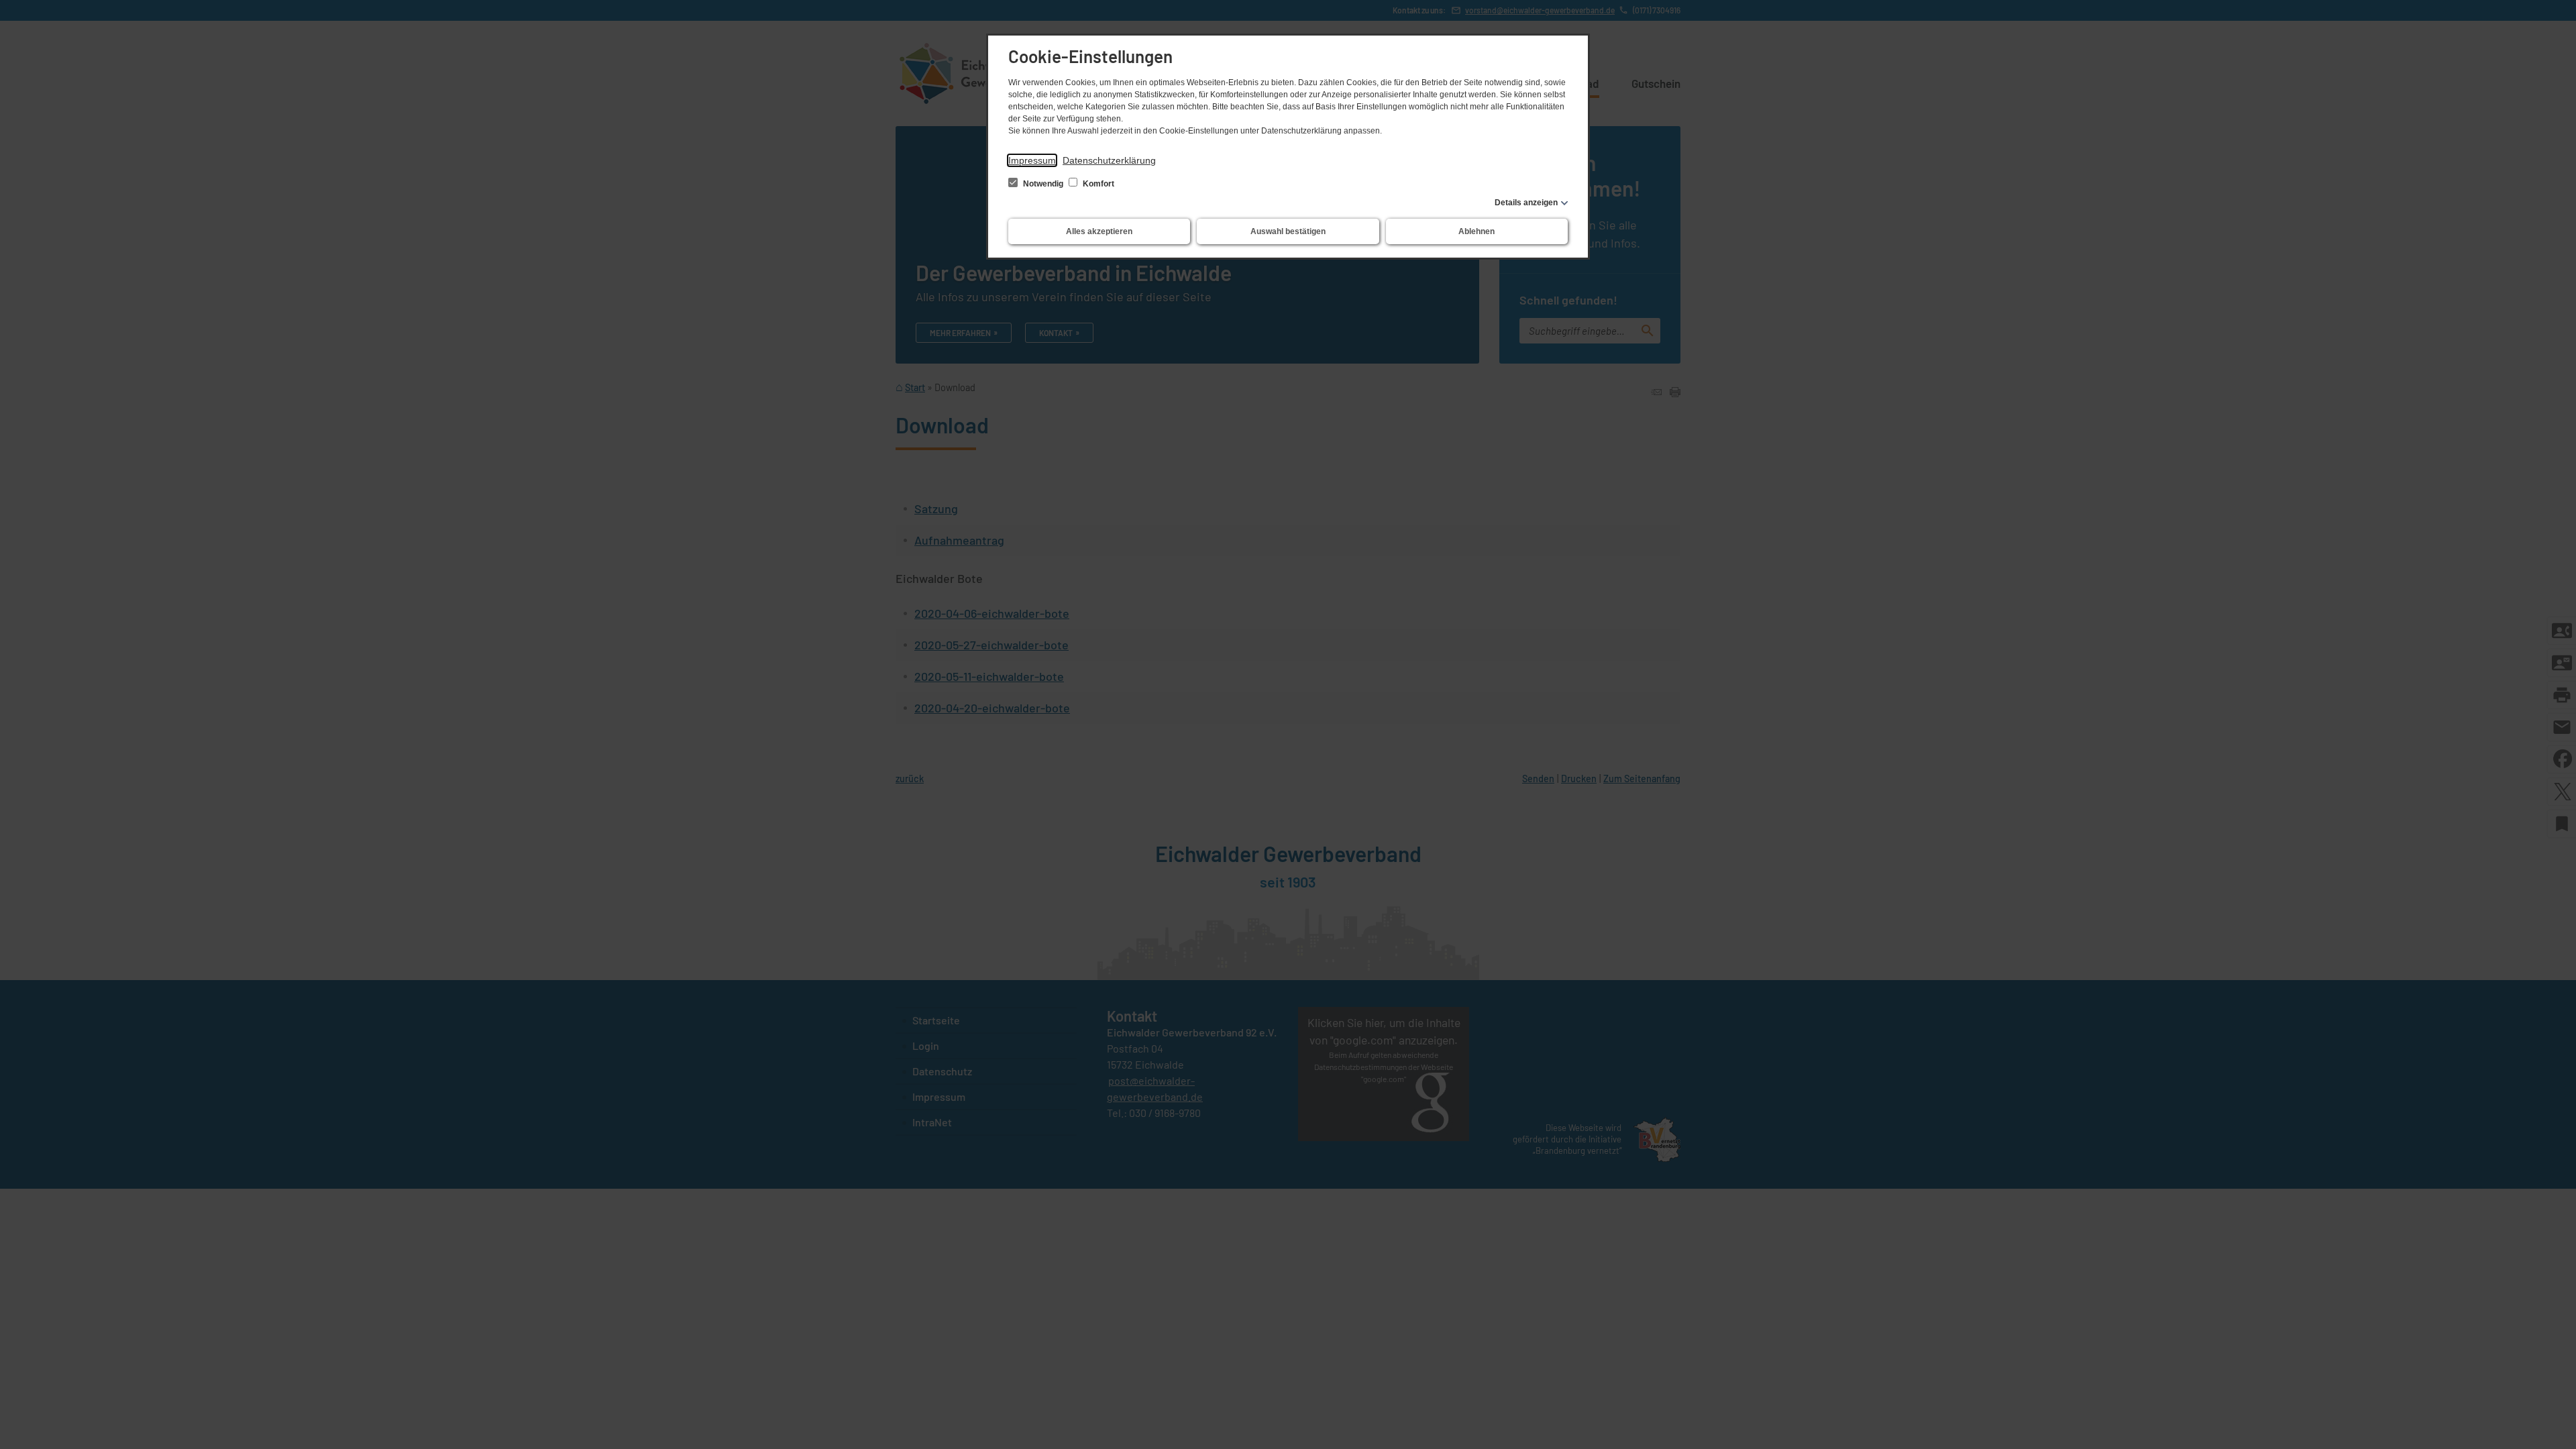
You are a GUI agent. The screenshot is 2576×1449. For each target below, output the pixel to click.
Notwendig (1043, 184)
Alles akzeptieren (1099, 231)
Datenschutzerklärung (1109, 160)
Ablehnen (1477, 231)
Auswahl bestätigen (1288, 231)
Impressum (1032, 160)
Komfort (1097, 184)
